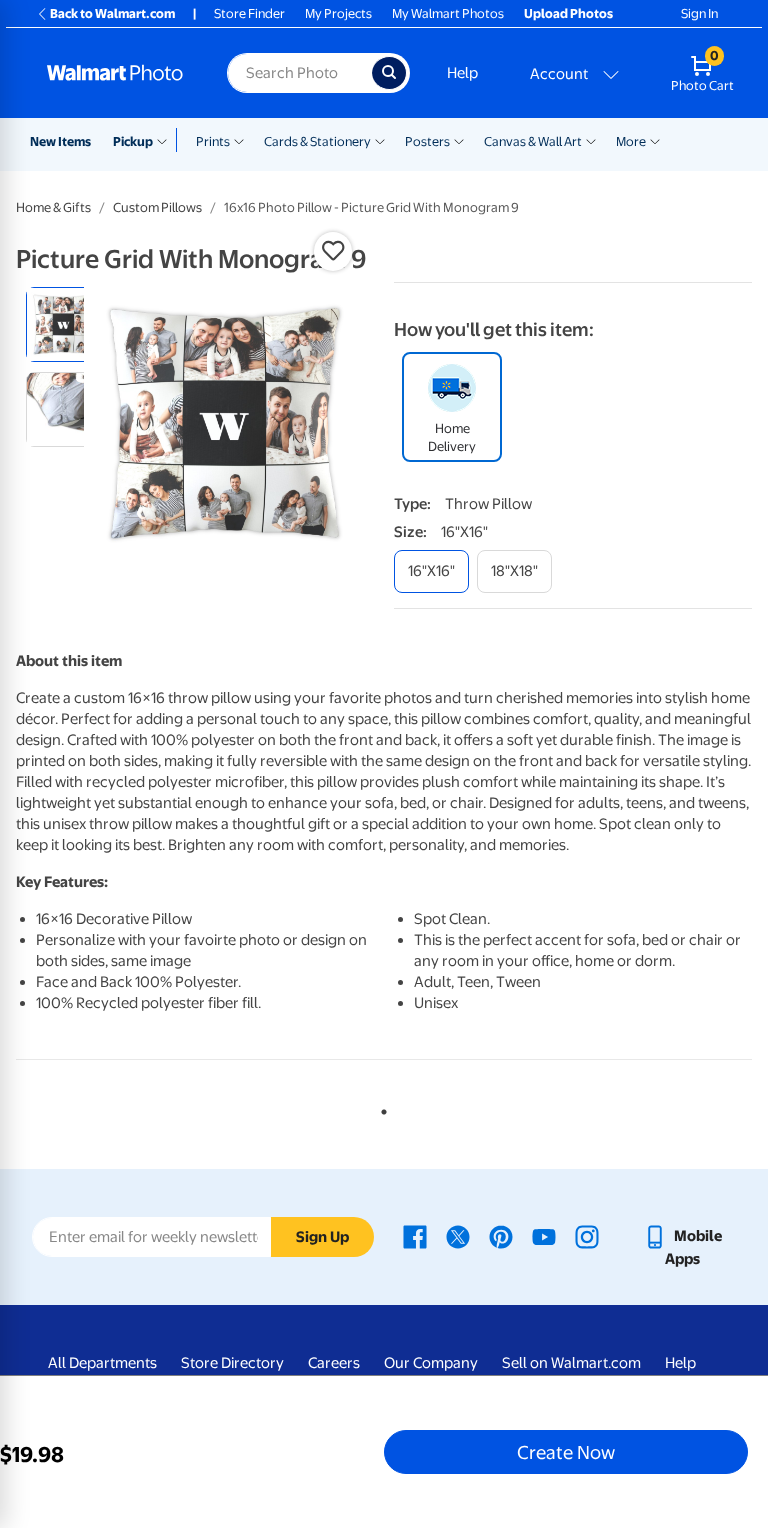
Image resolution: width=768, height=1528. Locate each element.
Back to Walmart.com (112, 13)
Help (462, 73)
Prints (213, 141)
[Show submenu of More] (655, 140)
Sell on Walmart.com (571, 1363)
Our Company (431, 1363)
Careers (334, 1363)
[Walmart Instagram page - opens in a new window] (587, 1236)
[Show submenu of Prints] (239, 140)
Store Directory (232, 1363)
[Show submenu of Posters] (459, 140)
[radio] (63, 324)
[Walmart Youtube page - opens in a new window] (544, 1236)
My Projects (338, 13)
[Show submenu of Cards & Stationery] (380, 140)
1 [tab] (380, 1108)
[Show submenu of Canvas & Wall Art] (591, 140)
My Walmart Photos (448, 13)
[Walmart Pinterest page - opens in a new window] (501, 1236)
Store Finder (249, 13)
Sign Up (322, 1237)
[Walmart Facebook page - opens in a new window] (415, 1236)
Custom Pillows (157, 207)
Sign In (699, 13)
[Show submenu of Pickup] (166, 140)
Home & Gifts (53, 207)
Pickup (133, 141)
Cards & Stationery (317, 141)
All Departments (102, 1363)
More (631, 141)
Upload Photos (568, 13)
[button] (333, 251)
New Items (60, 141)
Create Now (566, 1452)
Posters (427, 141)
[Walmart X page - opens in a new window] (458, 1236)
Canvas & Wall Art (533, 141)
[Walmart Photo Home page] (115, 73)
